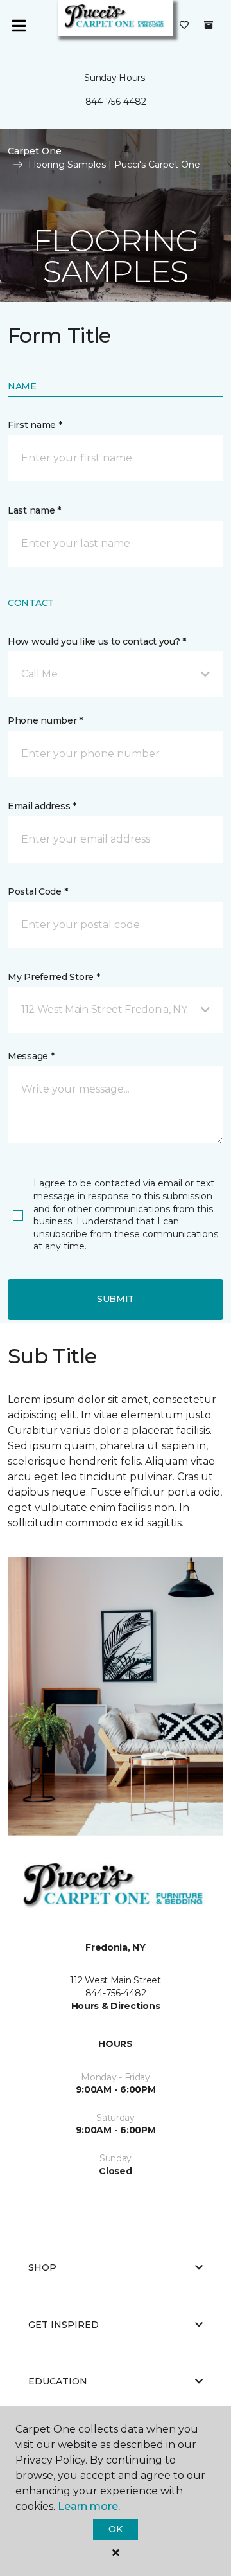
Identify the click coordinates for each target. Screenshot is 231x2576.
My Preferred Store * (54, 977)
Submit (116, 1299)
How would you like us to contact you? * (97, 641)
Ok (115, 2529)
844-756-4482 (116, 102)
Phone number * (45, 720)
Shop (42, 2267)
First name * (35, 425)
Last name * (34, 510)
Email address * (42, 806)
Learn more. (89, 2506)
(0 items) (209, 25)
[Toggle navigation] (19, 26)
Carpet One (35, 151)
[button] (116, 674)
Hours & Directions (116, 2006)
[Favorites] (184, 26)
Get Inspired (64, 2325)
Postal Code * (38, 891)
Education (58, 2381)
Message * (31, 1056)
